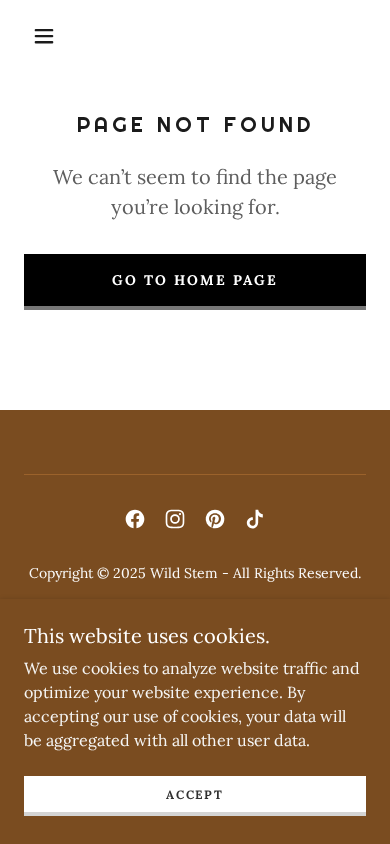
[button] (44, 36)
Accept (194, 794)
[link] (135, 519)
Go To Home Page (195, 280)
